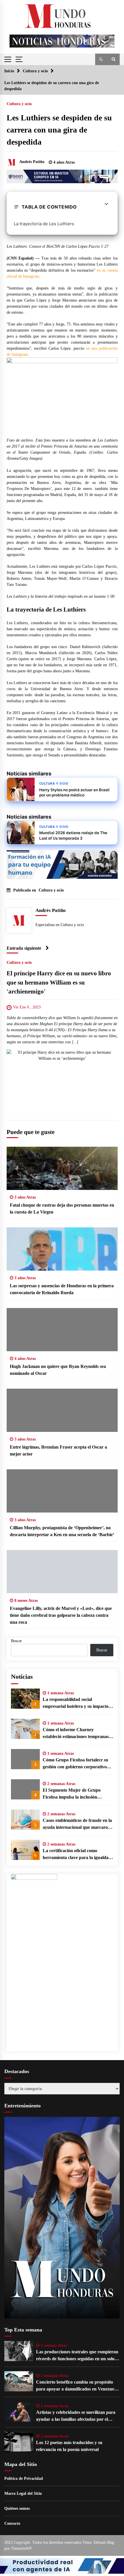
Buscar (16, 1641)
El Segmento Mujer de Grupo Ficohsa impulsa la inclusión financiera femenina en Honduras (75, 1794)
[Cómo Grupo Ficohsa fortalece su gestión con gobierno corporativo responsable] (25, 1759)
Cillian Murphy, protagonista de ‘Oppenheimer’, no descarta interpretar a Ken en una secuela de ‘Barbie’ (62, 1531)
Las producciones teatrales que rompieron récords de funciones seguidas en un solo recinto (77, 2356)
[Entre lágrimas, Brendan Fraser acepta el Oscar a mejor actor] (62, 1410)
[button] (101, 59)
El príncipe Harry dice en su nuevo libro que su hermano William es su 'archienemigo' (59, 982)
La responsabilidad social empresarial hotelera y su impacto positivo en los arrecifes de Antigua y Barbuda (76, 1703)
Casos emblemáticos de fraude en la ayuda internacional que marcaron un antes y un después (77, 1824)
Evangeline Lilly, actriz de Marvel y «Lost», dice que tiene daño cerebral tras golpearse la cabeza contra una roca (61, 1615)
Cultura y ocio (19, 104)
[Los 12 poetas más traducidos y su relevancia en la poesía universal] (19, 2442)
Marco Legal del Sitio (23, 2493)
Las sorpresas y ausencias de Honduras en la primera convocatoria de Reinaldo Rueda (62, 1289)
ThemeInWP (22, 2548)
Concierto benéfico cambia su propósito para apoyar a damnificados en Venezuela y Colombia (77, 2386)
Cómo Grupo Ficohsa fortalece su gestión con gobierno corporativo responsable (75, 1764)
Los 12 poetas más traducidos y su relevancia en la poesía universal (69, 2446)
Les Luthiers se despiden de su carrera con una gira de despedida (59, 130)
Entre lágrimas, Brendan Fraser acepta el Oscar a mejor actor (58, 1450)
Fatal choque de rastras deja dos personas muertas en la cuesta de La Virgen (62, 1208)
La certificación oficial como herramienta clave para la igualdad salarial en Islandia (77, 1855)
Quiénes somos (17, 2508)
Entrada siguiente (24, 948)
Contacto (12, 2523)
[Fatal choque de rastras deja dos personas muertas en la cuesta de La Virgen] (62, 1168)
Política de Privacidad (24, 2478)
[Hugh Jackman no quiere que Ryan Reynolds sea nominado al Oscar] (62, 1330)
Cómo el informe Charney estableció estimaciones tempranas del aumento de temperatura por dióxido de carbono (76, 1734)
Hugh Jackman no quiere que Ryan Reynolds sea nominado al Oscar (58, 1370)
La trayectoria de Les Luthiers (44, 224)
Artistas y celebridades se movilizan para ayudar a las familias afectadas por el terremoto (76, 2416)
